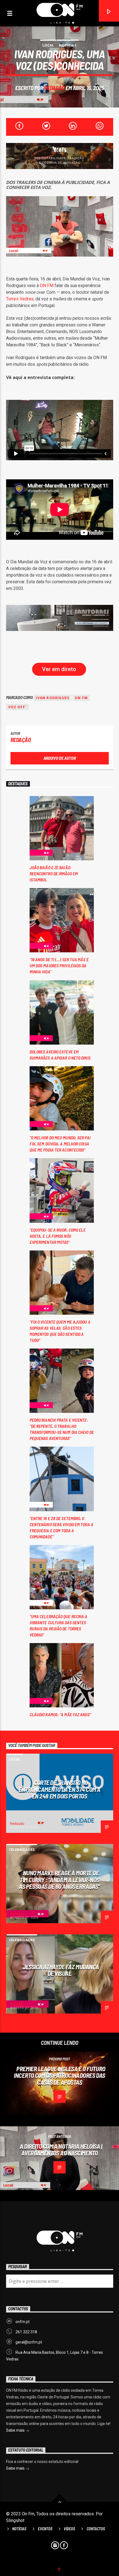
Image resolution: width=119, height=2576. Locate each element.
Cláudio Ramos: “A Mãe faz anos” (60, 1714)
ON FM (47, 286)
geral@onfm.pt (29, 2342)
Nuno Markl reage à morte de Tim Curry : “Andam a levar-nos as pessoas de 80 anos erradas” (59, 1880)
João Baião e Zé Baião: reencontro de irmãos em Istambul (54, 873)
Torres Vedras (20, 299)
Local (48, 45)
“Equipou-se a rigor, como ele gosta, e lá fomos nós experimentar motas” (58, 1236)
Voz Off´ (18, 707)
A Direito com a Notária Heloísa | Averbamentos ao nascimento (61, 2150)
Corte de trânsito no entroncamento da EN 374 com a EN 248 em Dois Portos (59, 1789)
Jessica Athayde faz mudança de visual (61, 1970)
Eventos (45, 2529)
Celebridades (22, 1849)
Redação (54, 88)
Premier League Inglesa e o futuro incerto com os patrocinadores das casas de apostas (59, 2075)
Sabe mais (16, 2430)
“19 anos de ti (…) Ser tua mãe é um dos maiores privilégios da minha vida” (59, 965)
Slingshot (15, 2520)
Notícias (68, 45)
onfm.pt (23, 2322)
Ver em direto (59, 669)
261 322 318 (26, 2332)
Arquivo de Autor (60, 758)
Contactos (96, 2529)
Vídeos (69, 2529)
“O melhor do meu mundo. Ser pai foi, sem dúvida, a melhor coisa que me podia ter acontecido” (60, 1144)
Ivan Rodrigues (52, 698)
